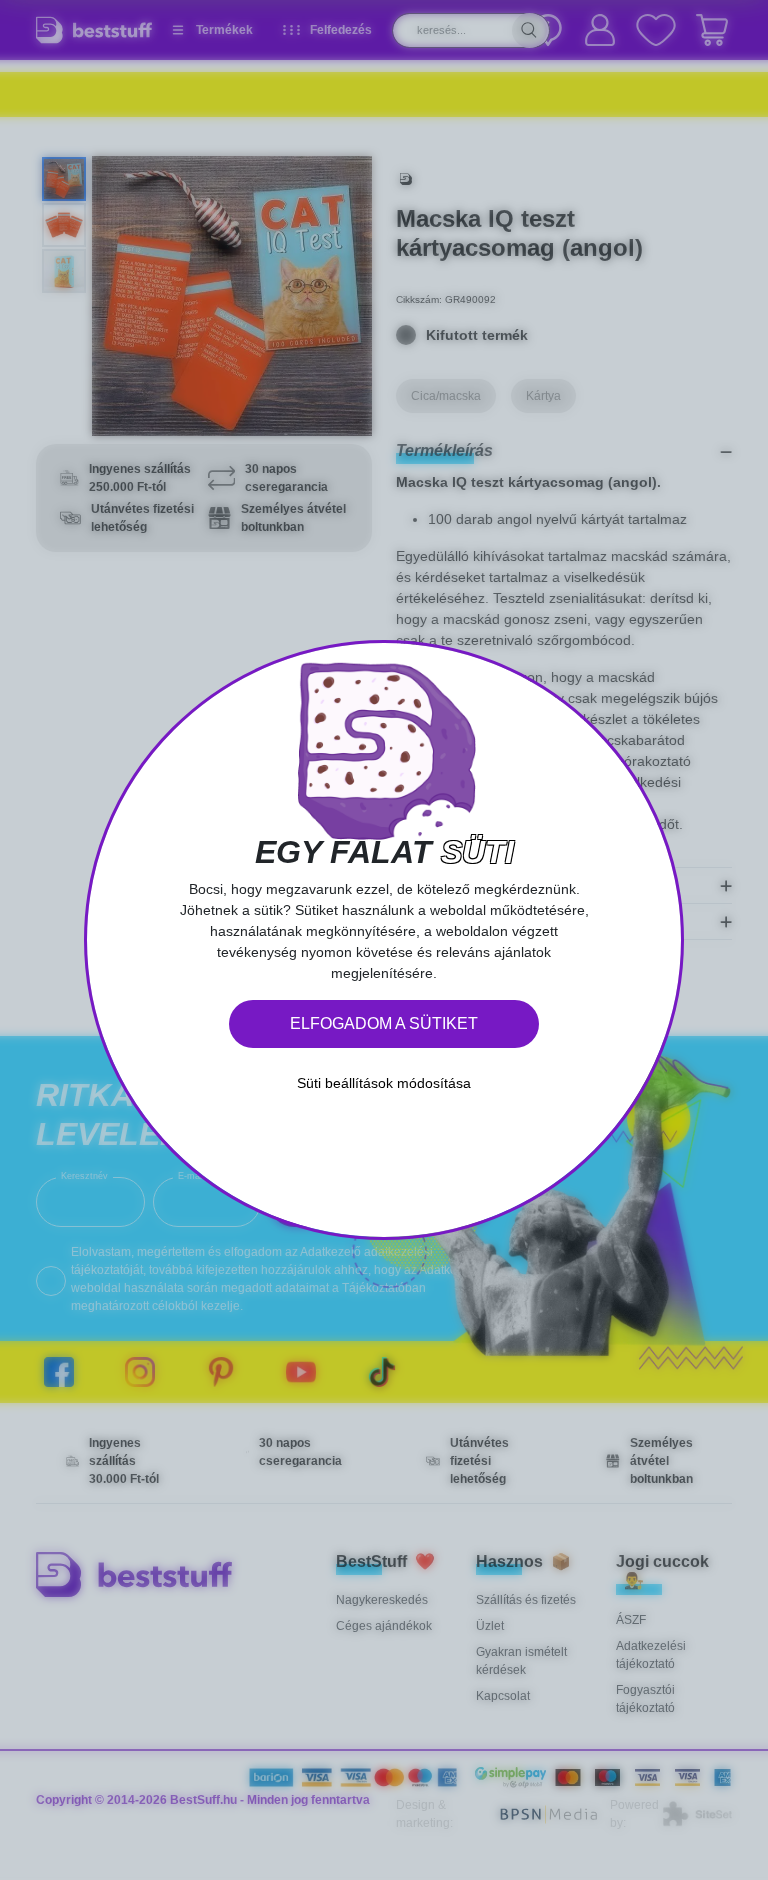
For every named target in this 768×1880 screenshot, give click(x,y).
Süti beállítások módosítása (384, 1083)
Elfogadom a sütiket (384, 1023)
